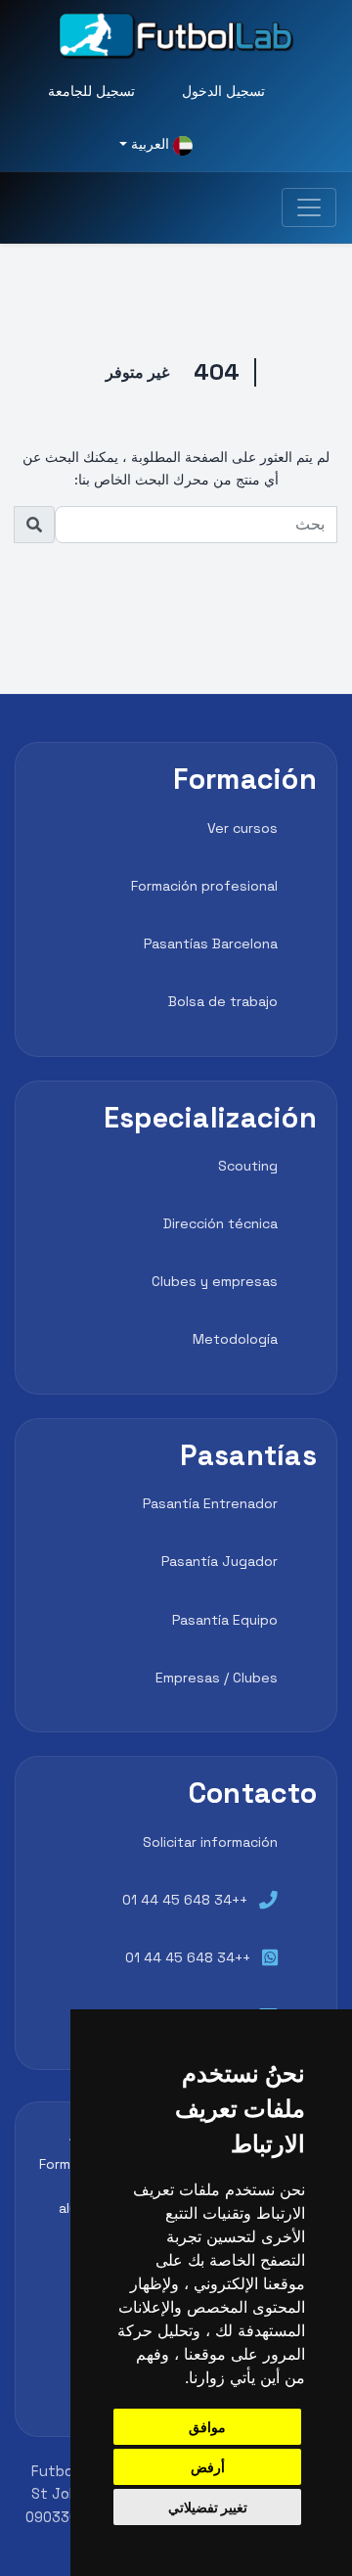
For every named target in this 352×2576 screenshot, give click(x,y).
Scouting (248, 1166)
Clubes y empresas (215, 1281)
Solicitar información (210, 1842)
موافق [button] (207, 2427)
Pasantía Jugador (220, 1561)
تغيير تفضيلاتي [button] (208, 2507)
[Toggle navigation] (309, 207)
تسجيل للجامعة (91, 91)
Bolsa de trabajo (223, 1001)
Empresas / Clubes (217, 1678)
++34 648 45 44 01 (185, 1900)
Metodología (235, 1339)
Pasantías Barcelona (211, 943)
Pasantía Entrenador (210, 1503)
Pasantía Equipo (225, 1620)
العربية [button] (150, 144)
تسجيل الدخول (223, 91)
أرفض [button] (208, 2467)
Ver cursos (242, 828)
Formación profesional (204, 886)
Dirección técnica (220, 1223)
